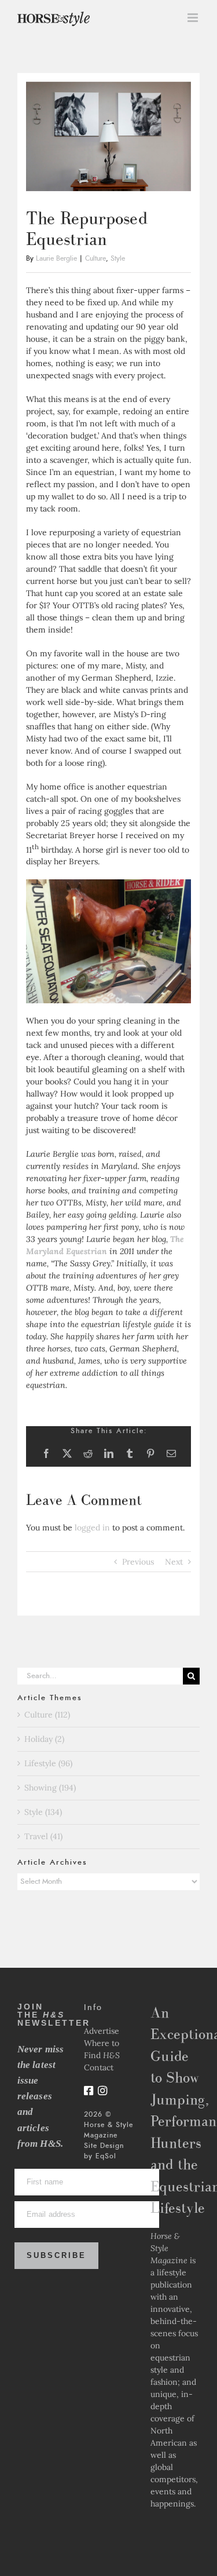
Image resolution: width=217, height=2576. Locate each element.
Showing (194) (50, 1788)
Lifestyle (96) (48, 1763)
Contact (99, 2067)
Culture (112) (47, 1715)
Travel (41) (43, 1836)
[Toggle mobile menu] (194, 18)
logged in (92, 1528)
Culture (95, 258)
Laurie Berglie (56, 258)
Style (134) (43, 1812)
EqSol (106, 2156)
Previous (138, 1562)
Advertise (102, 2031)
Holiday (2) (44, 1739)
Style (118, 258)
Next (174, 1562)
